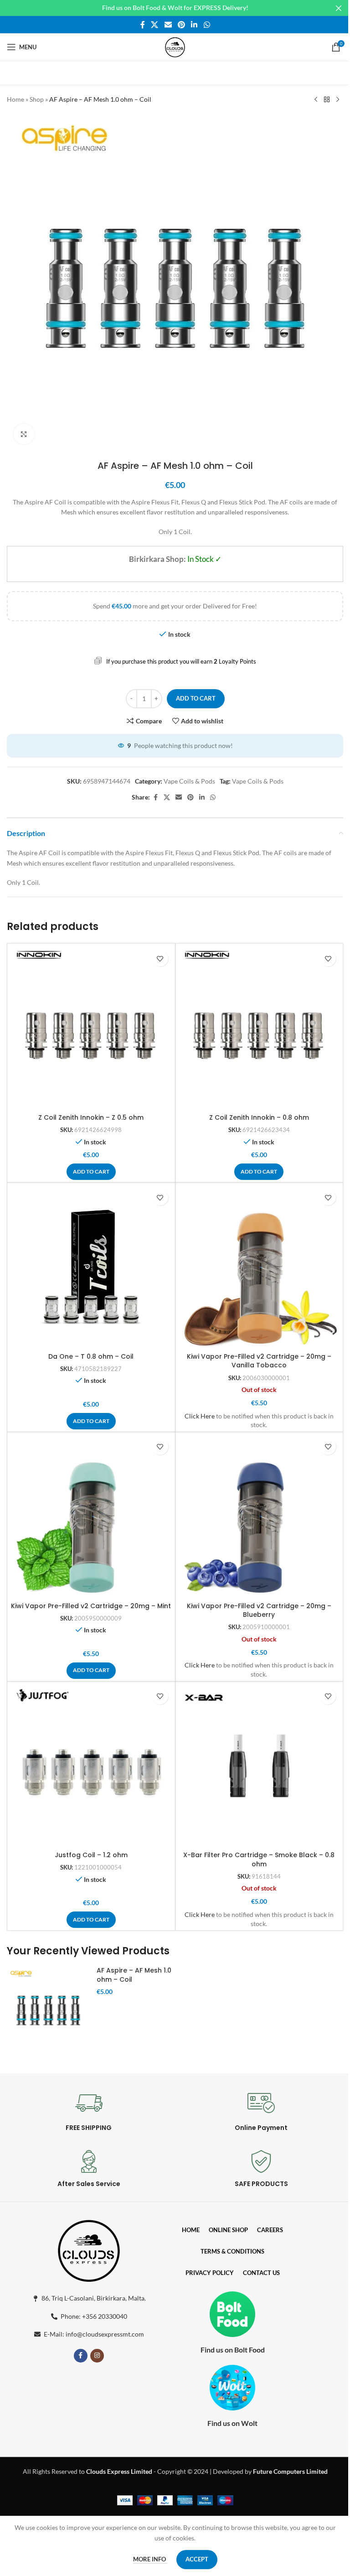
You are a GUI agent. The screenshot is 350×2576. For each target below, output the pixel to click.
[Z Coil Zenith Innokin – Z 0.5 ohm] (91, 1028)
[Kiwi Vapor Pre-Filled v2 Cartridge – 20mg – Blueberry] (259, 1516)
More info (150, 2559)
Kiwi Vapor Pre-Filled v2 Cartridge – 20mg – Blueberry (259, 1610)
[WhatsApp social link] (207, 25)
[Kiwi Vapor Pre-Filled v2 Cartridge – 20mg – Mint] (91, 1516)
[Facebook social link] (143, 25)
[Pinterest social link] (181, 25)
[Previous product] (316, 100)
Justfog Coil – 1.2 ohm (91, 1855)
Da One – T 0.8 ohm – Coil (91, 1356)
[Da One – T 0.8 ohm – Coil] (91, 1267)
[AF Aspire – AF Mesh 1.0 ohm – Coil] (48, 2009)
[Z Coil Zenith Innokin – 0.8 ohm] (259, 1028)
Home (15, 99)
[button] (91, 1172)
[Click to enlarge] (24, 434)
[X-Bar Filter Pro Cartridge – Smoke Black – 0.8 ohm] (259, 1766)
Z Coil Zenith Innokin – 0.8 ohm (259, 1117)
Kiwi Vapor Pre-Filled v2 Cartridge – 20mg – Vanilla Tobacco (259, 1361)
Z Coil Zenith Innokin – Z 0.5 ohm (91, 1117)
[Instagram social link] (97, 2356)
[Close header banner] (339, 8)
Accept (197, 2559)
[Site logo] (175, 46)
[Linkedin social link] (194, 25)
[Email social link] (168, 25)
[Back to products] (327, 100)
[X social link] (155, 25)
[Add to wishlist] (160, 958)
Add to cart (196, 698)
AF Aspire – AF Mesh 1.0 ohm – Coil (134, 1975)
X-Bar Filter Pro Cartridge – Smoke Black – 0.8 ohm (259, 1859)
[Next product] (338, 100)
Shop (37, 99)
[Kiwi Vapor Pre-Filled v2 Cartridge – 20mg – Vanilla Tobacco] (259, 1267)
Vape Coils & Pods (189, 781)
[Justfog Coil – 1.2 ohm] (91, 1766)
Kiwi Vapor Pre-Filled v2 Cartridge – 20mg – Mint (91, 1606)
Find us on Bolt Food (233, 2350)
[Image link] (89, 2249)
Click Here (200, 1416)
